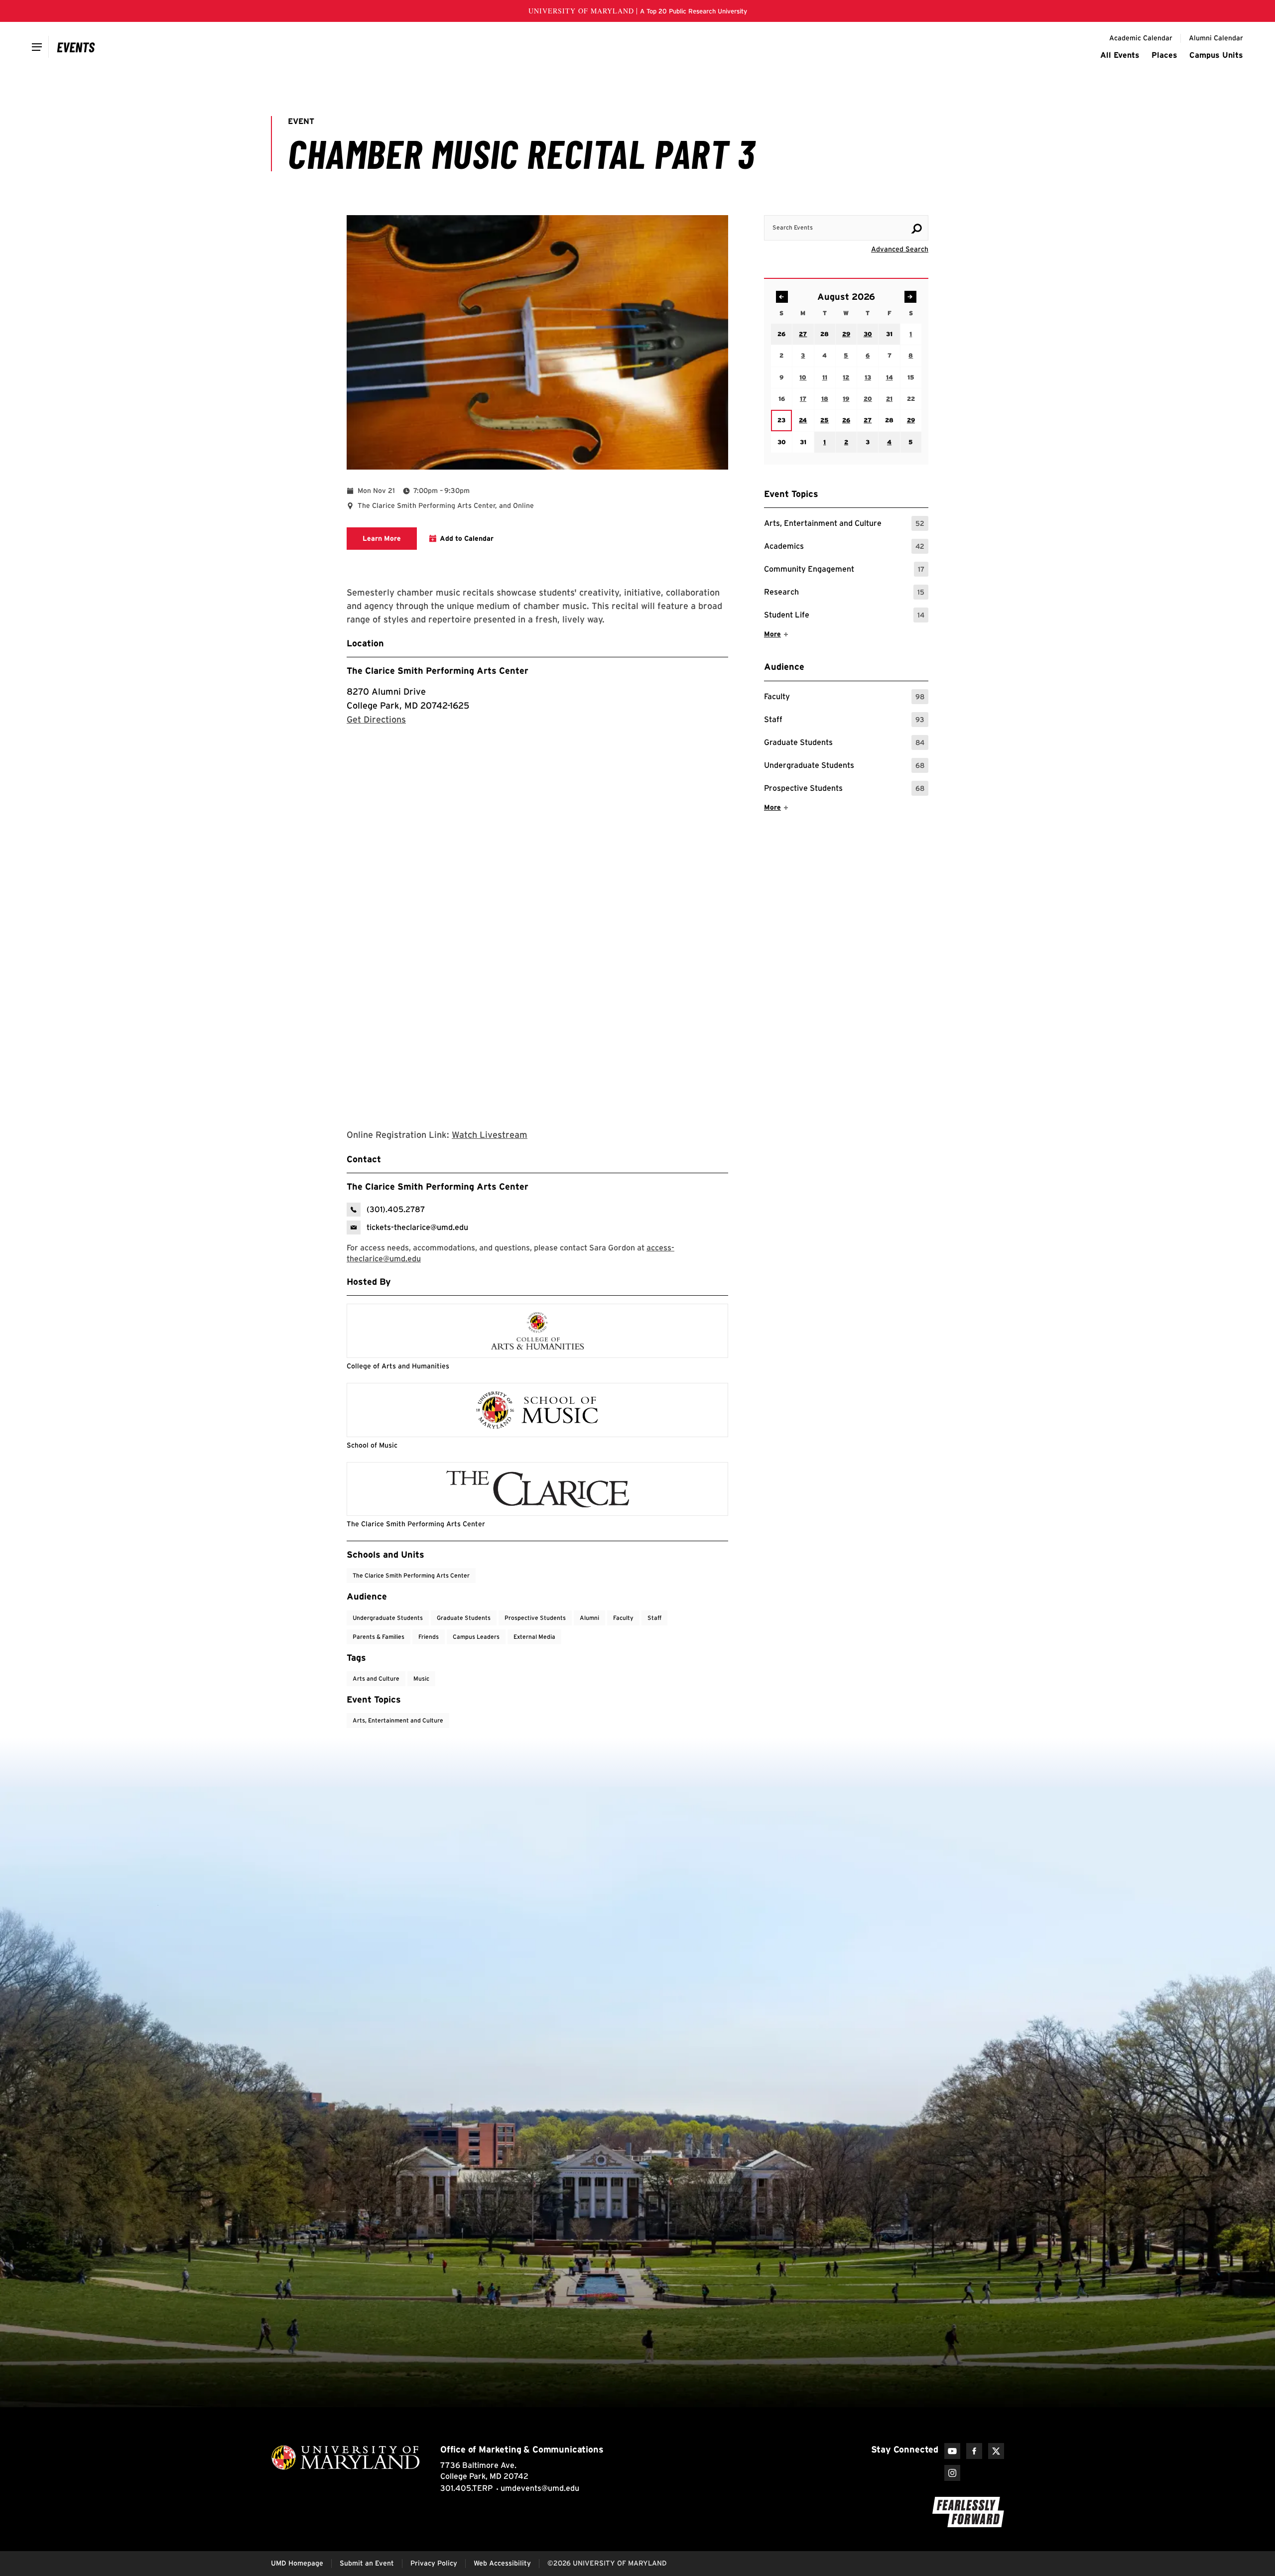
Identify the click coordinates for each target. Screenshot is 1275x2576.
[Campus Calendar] (76, 47)
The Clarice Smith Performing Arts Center (438, 671)
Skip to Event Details (880, 206)
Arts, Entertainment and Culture (844, 525)
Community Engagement (844, 570)
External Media (534, 1637)
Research (844, 593)
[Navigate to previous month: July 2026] (782, 297)
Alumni (589, 1618)
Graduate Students (844, 744)
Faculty (844, 698)
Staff (844, 721)
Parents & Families (379, 1637)
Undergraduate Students (844, 767)
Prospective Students (844, 790)
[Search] (916, 229)
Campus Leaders (476, 1637)
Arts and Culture (376, 1678)
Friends (429, 1637)
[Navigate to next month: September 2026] (910, 297)
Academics (844, 548)
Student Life (844, 616)
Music (421, 1678)
